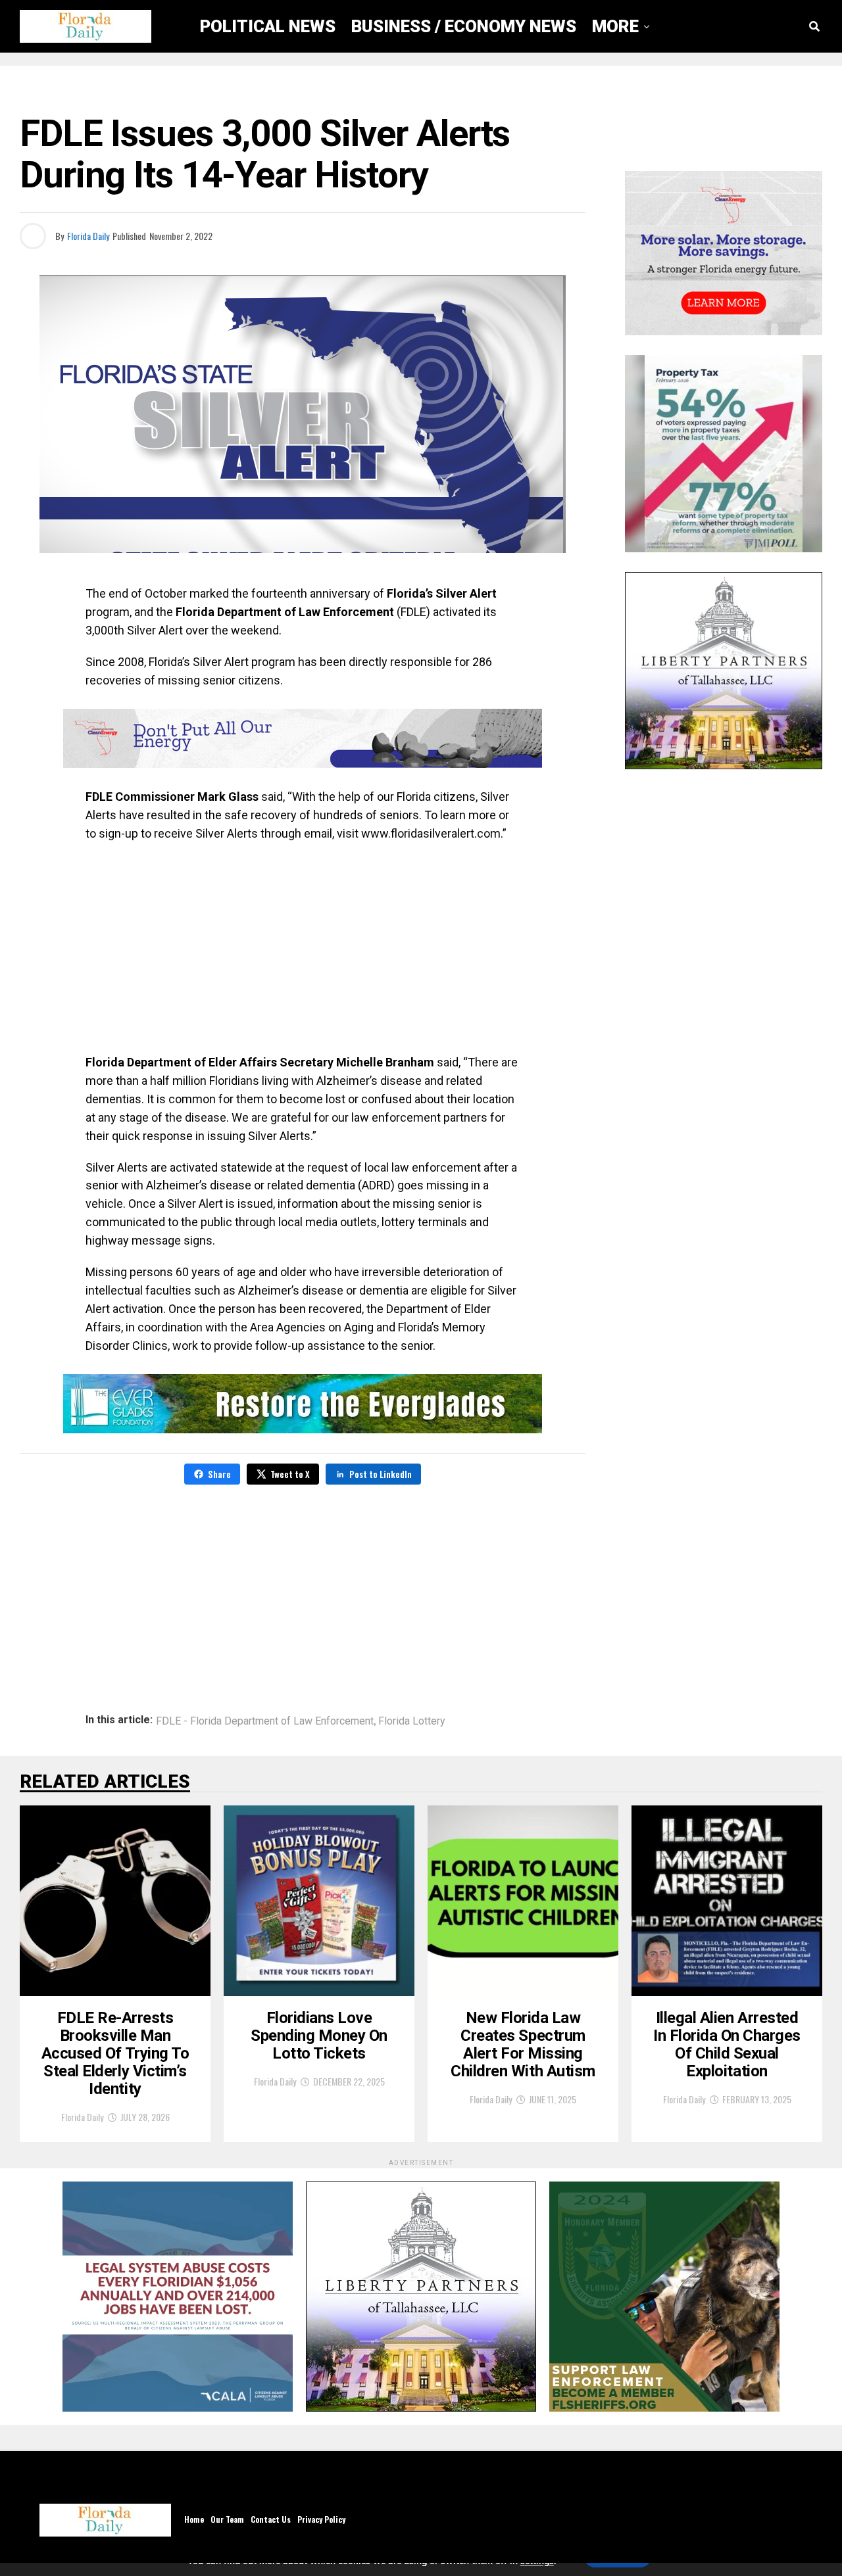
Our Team (227, 2519)
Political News (268, 26)
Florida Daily (88, 236)
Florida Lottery (412, 1721)
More (615, 26)
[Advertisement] (303, 948)
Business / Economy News (464, 26)
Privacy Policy (321, 2519)
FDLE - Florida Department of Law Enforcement (265, 1721)
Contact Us (271, 2519)
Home (194, 2519)
